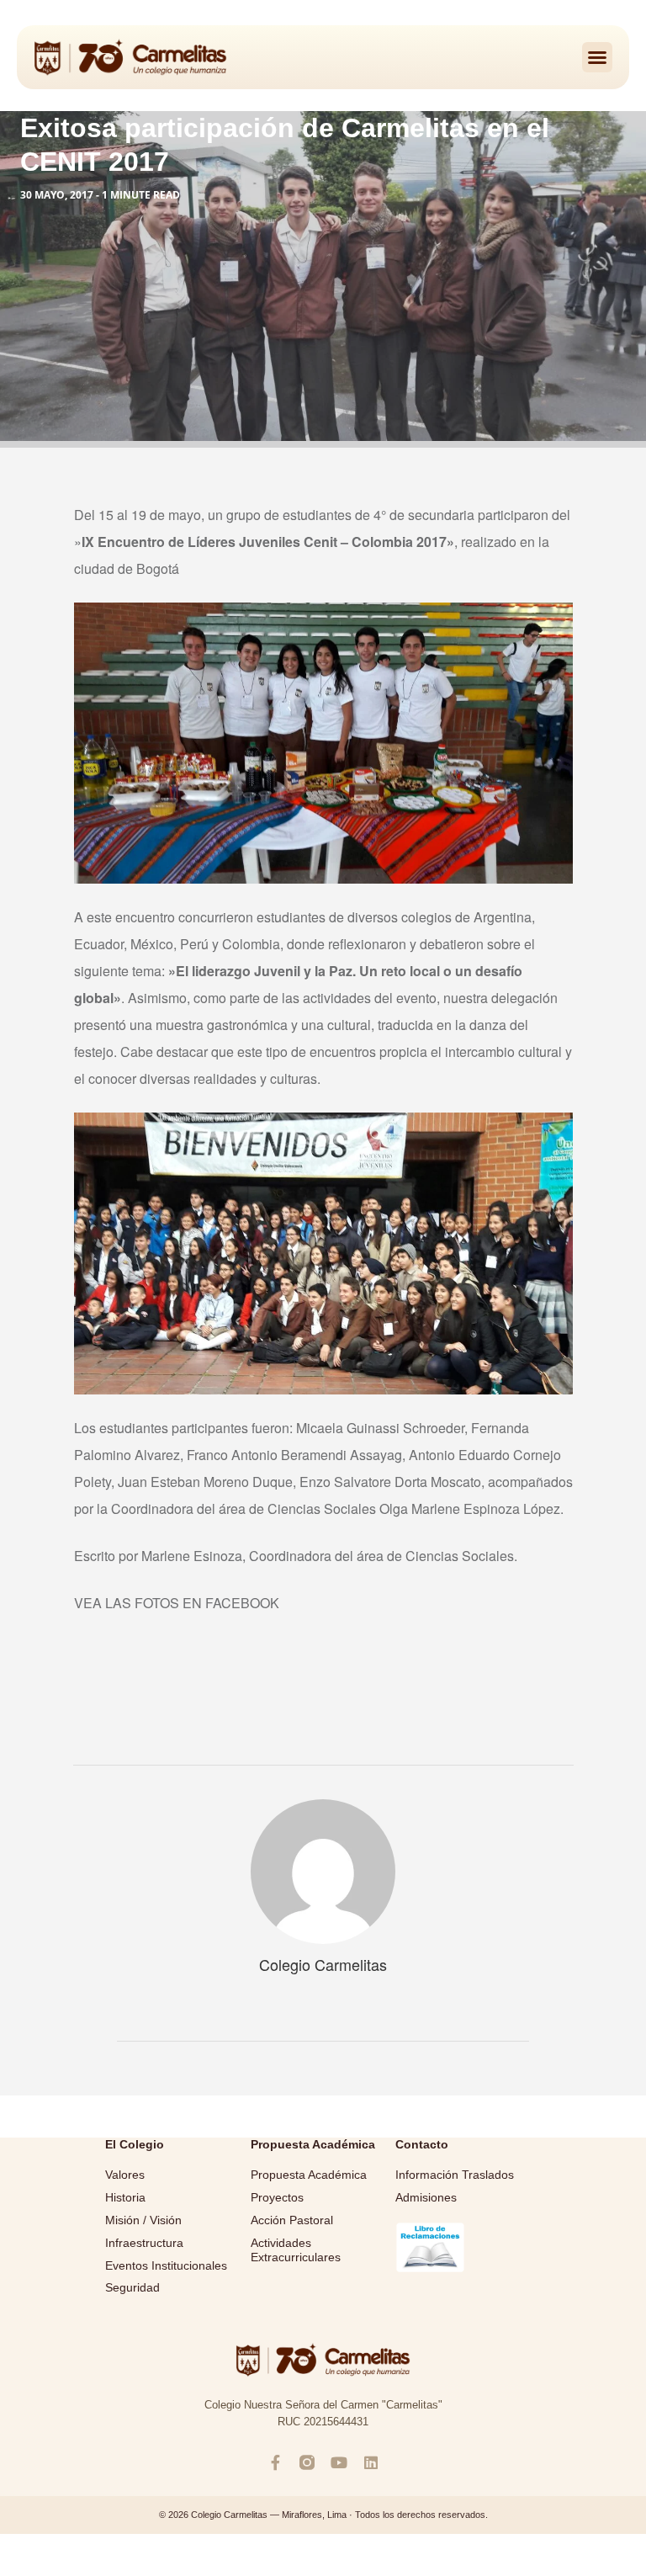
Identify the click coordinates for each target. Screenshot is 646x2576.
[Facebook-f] (275, 2462)
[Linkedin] (371, 2462)
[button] (597, 57)
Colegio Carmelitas (323, 1964)
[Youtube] (339, 2462)
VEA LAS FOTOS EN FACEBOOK (178, 1603)
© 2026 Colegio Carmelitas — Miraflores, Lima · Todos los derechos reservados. (323, 2515)
